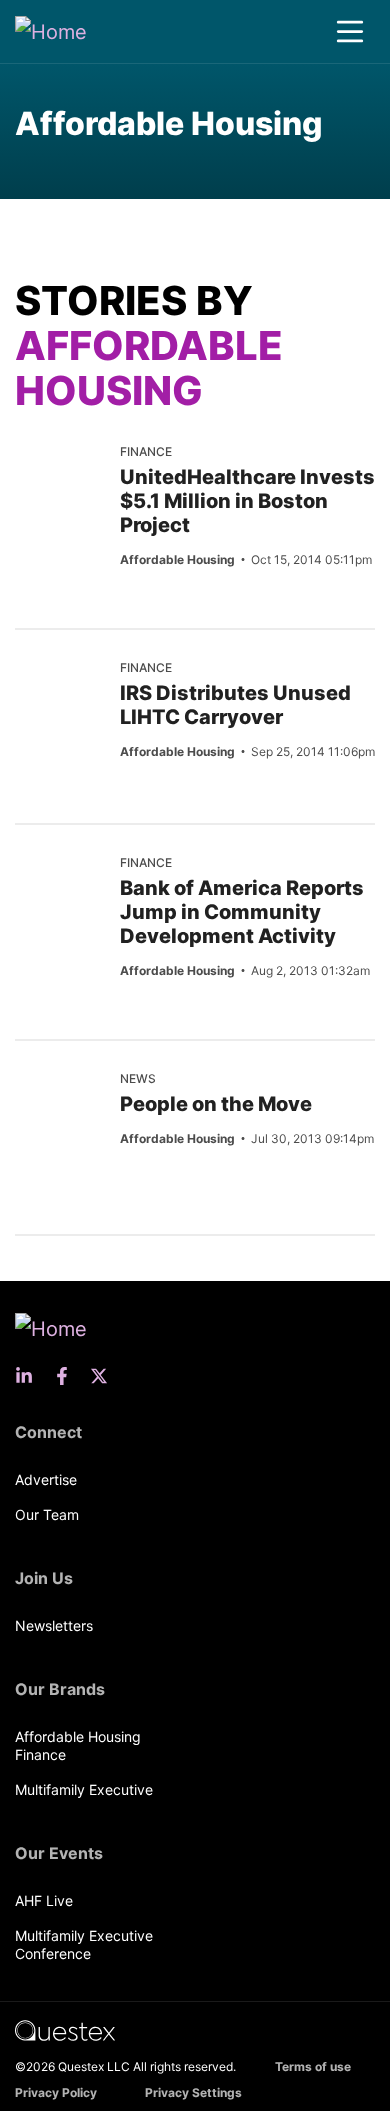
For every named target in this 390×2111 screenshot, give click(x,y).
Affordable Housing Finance (78, 1745)
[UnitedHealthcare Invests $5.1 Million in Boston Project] (60, 476)
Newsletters (54, 1625)
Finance (146, 451)
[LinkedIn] (30, 1376)
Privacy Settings (193, 2092)
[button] (350, 32)
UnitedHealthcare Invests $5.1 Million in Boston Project (247, 501)
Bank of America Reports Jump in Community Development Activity (242, 912)
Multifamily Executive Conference (84, 1944)
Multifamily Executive (84, 1789)
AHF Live (44, 1900)
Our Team (47, 1514)
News (138, 1078)
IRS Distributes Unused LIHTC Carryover (235, 705)
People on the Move (216, 1104)
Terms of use (313, 2066)
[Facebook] (68, 1376)
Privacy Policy (56, 2092)
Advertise (46, 1479)
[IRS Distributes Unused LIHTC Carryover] (60, 692)
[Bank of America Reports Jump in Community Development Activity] (60, 887)
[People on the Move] (60, 1103)
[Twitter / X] (105, 1376)
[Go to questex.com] (65, 2029)
